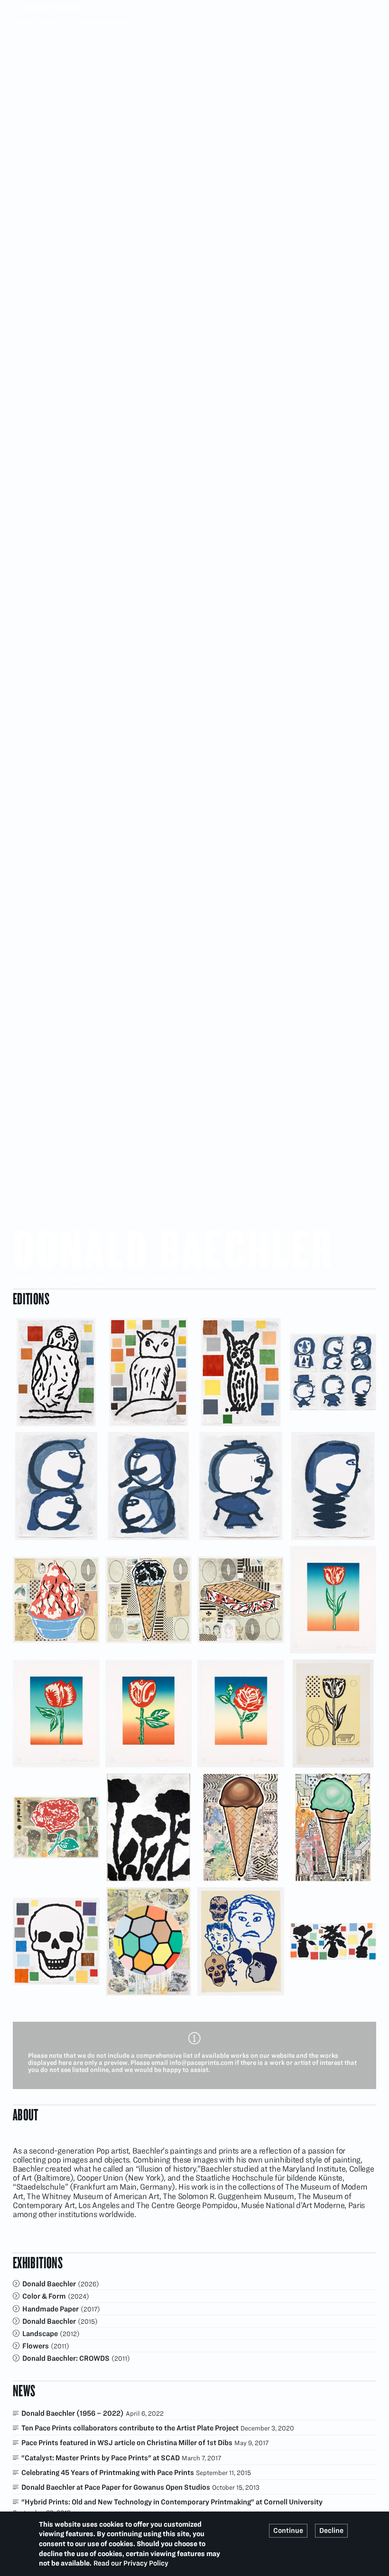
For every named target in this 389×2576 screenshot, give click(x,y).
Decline (331, 2530)
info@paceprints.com (201, 2063)
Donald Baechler (49, 2284)
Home (23, 22)
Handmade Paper (51, 2309)
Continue (288, 2530)
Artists (55, 22)
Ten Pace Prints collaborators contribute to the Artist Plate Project (130, 2428)
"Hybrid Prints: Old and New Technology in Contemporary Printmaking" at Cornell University (172, 2502)
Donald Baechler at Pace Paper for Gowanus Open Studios (116, 2487)
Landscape (40, 2333)
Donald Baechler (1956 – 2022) (73, 2413)
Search (370, 8)
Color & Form (44, 2296)
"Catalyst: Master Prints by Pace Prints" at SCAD (101, 2458)
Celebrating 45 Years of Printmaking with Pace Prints (108, 2472)
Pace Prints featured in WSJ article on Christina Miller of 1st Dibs (127, 2443)
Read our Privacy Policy (131, 2563)
